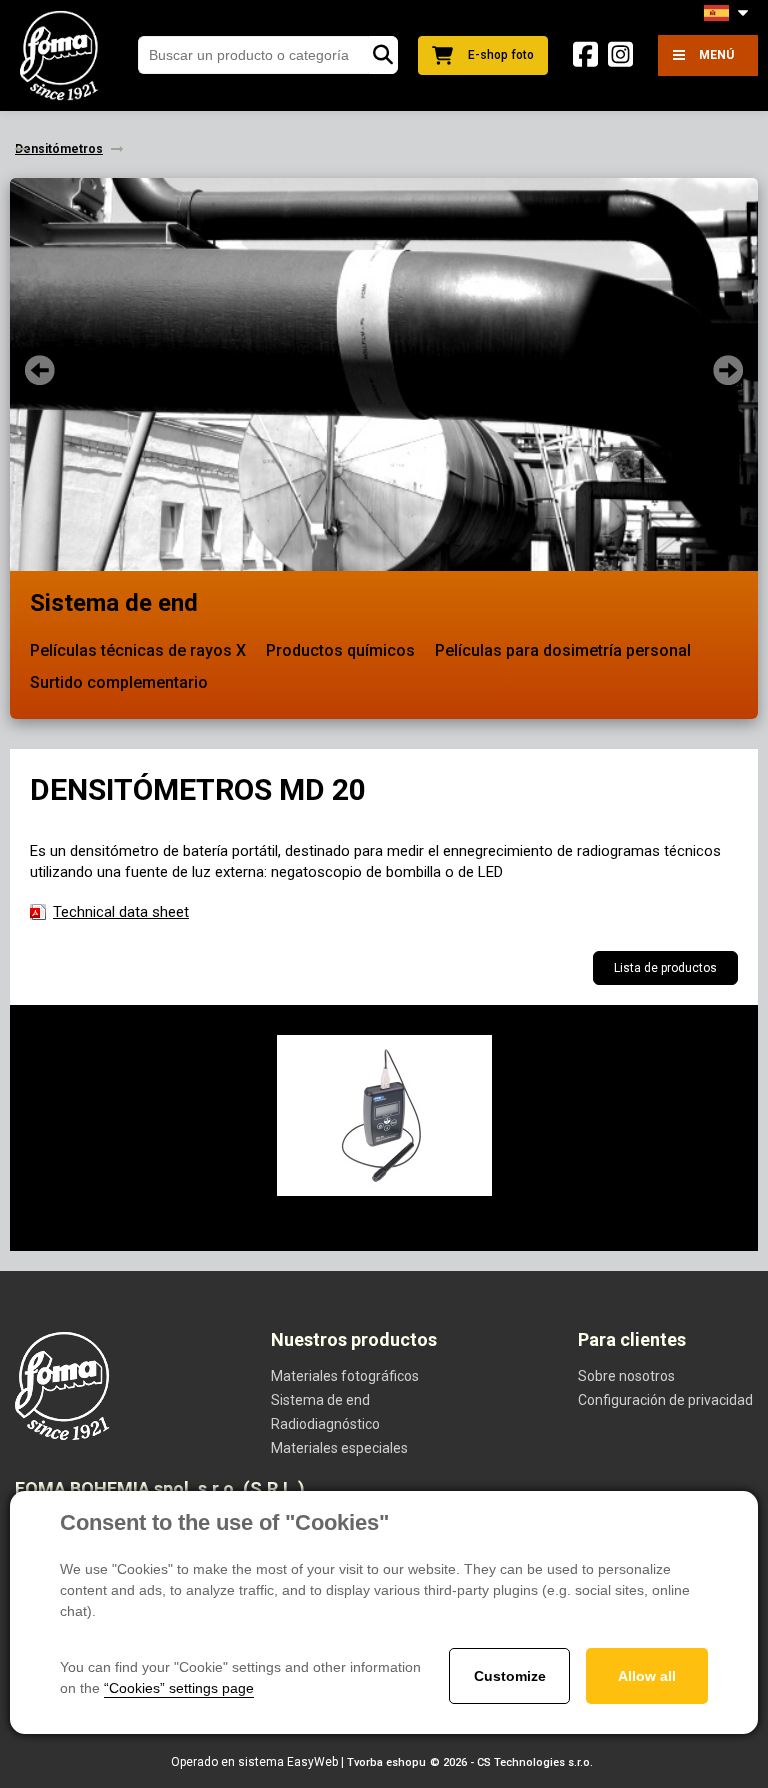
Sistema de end (114, 603)
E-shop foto (501, 55)
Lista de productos (665, 968)
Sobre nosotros (626, 1376)
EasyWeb (312, 1762)
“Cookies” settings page (179, 1688)
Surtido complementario (119, 682)
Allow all (647, 1676)
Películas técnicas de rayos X (138, 650)
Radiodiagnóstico (325, 1424)
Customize (510, 1676)
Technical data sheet (121, 912)
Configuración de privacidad (665, 1400)
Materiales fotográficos (345, 1376)
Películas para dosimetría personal (563, 650)
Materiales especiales (339, 1448)
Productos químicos (340, 650)
